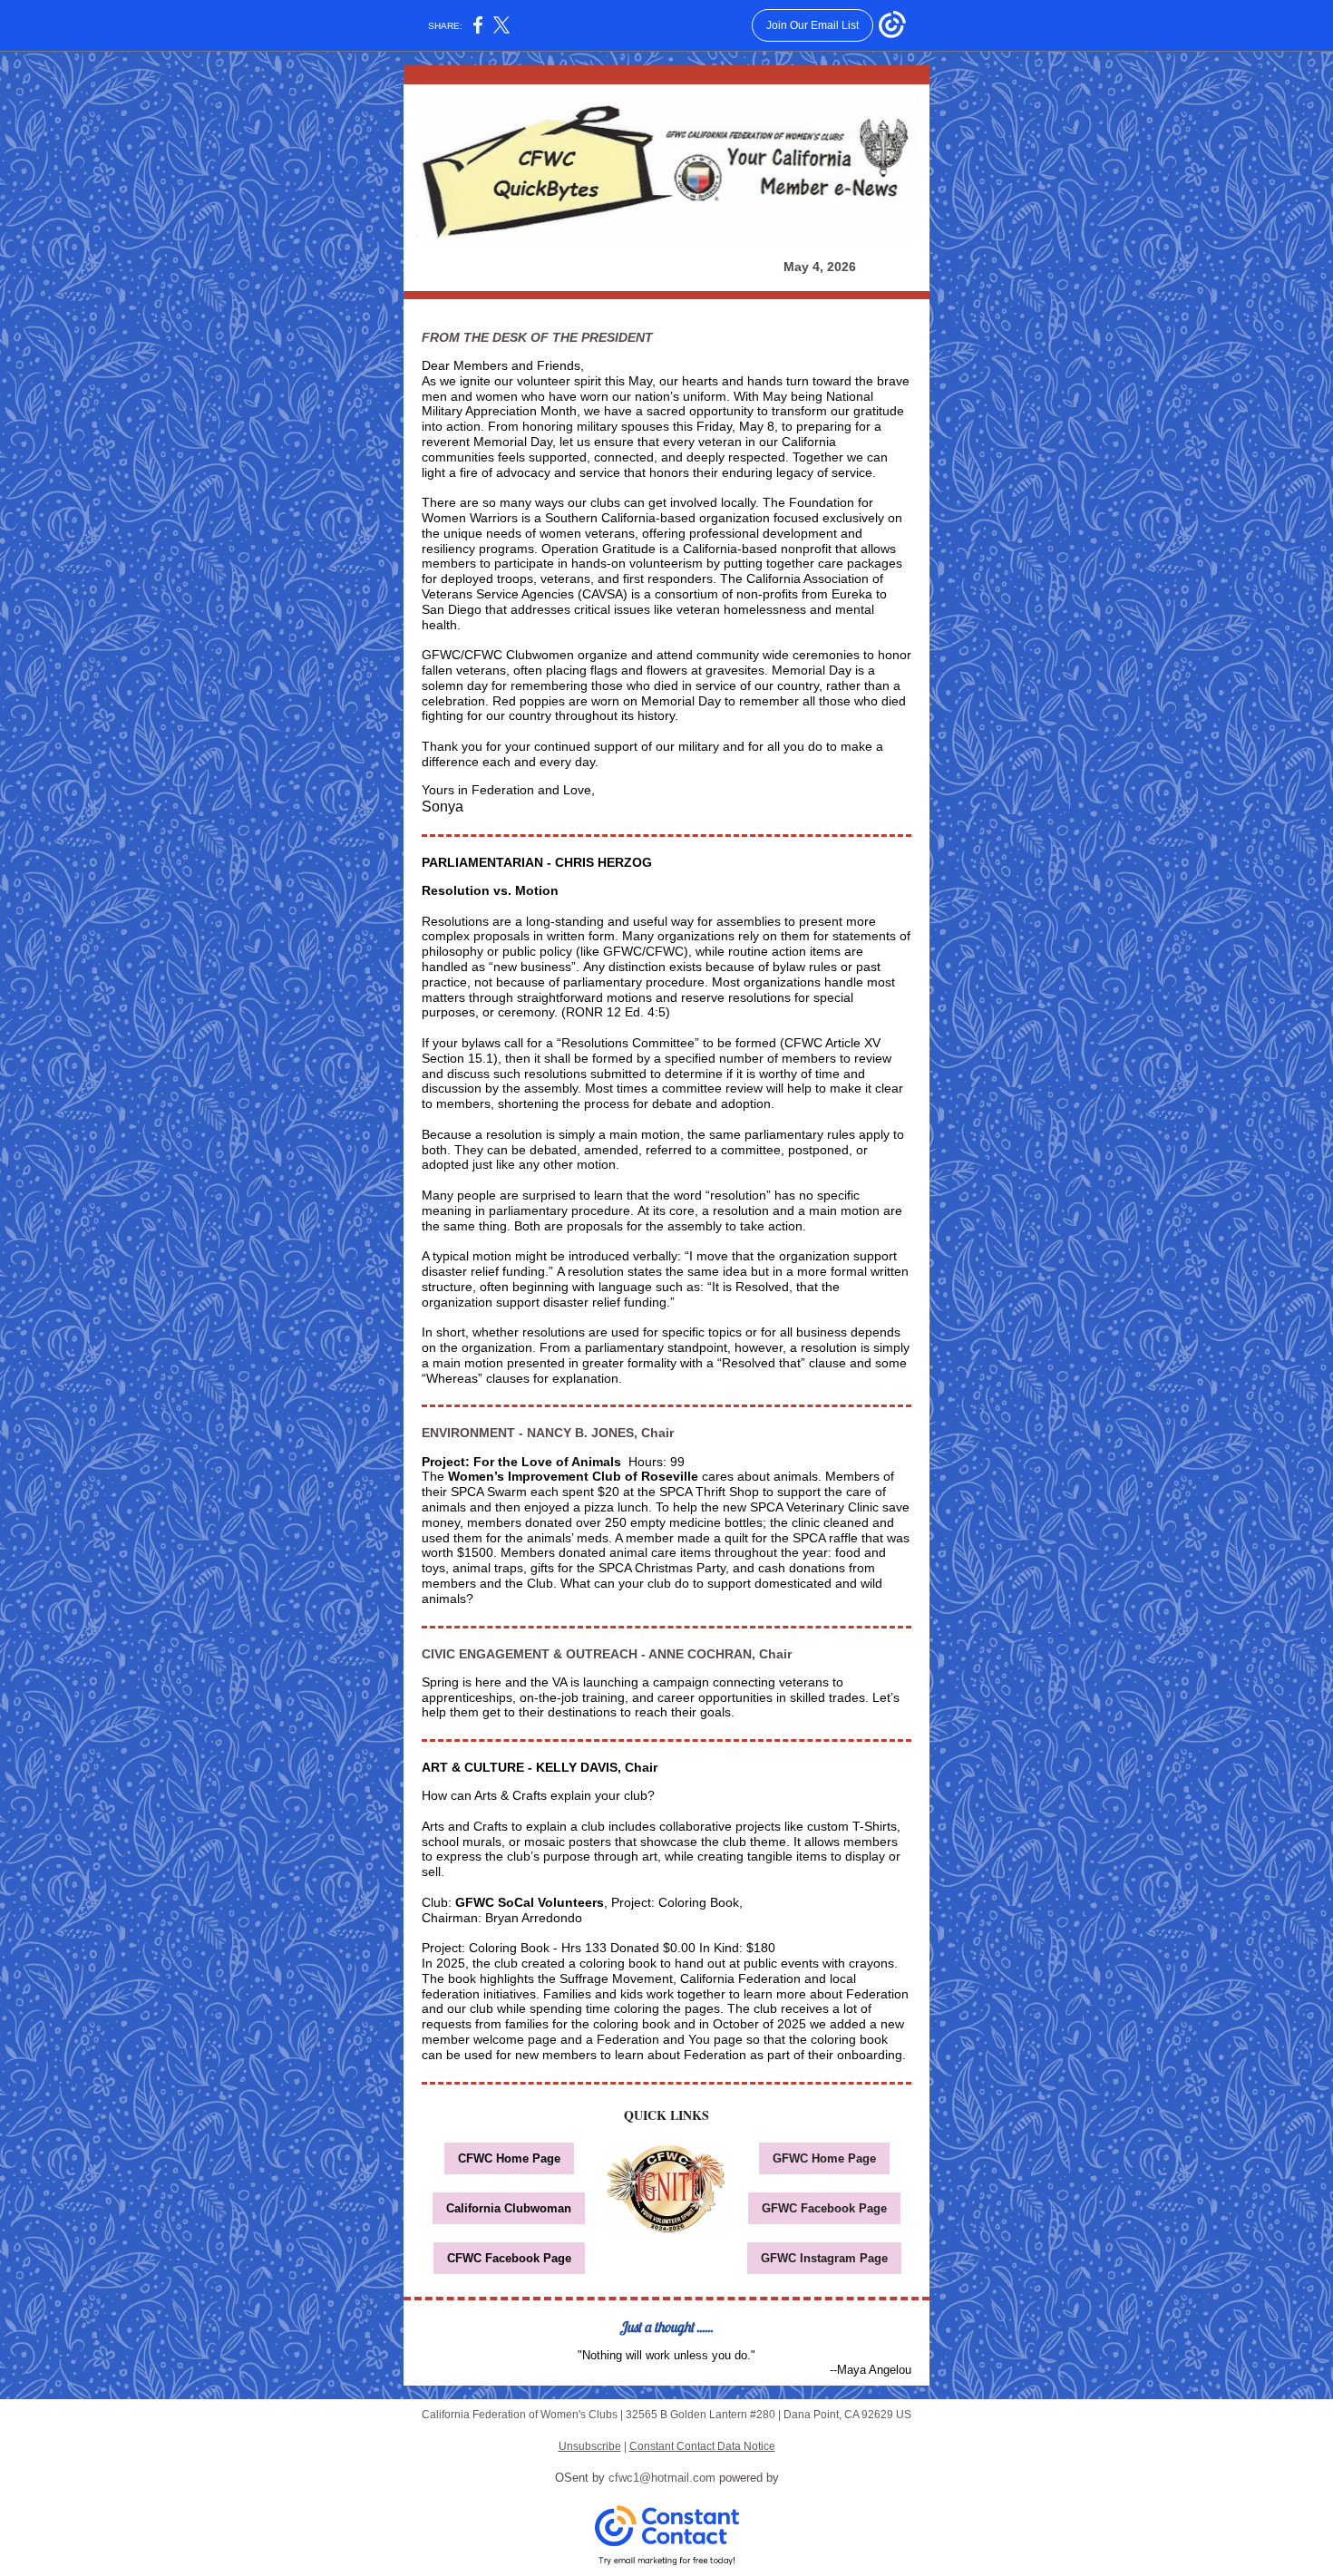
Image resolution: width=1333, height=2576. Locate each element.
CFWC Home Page (509, 2158)
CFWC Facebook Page (509, 2258)
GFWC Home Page (824, 2158)
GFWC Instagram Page (824, 2258)
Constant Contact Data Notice (702, 2446)
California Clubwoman (509, 2208)
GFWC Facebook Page (824, 2208)
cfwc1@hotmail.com (662, 2478)
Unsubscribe (590, 2446)
